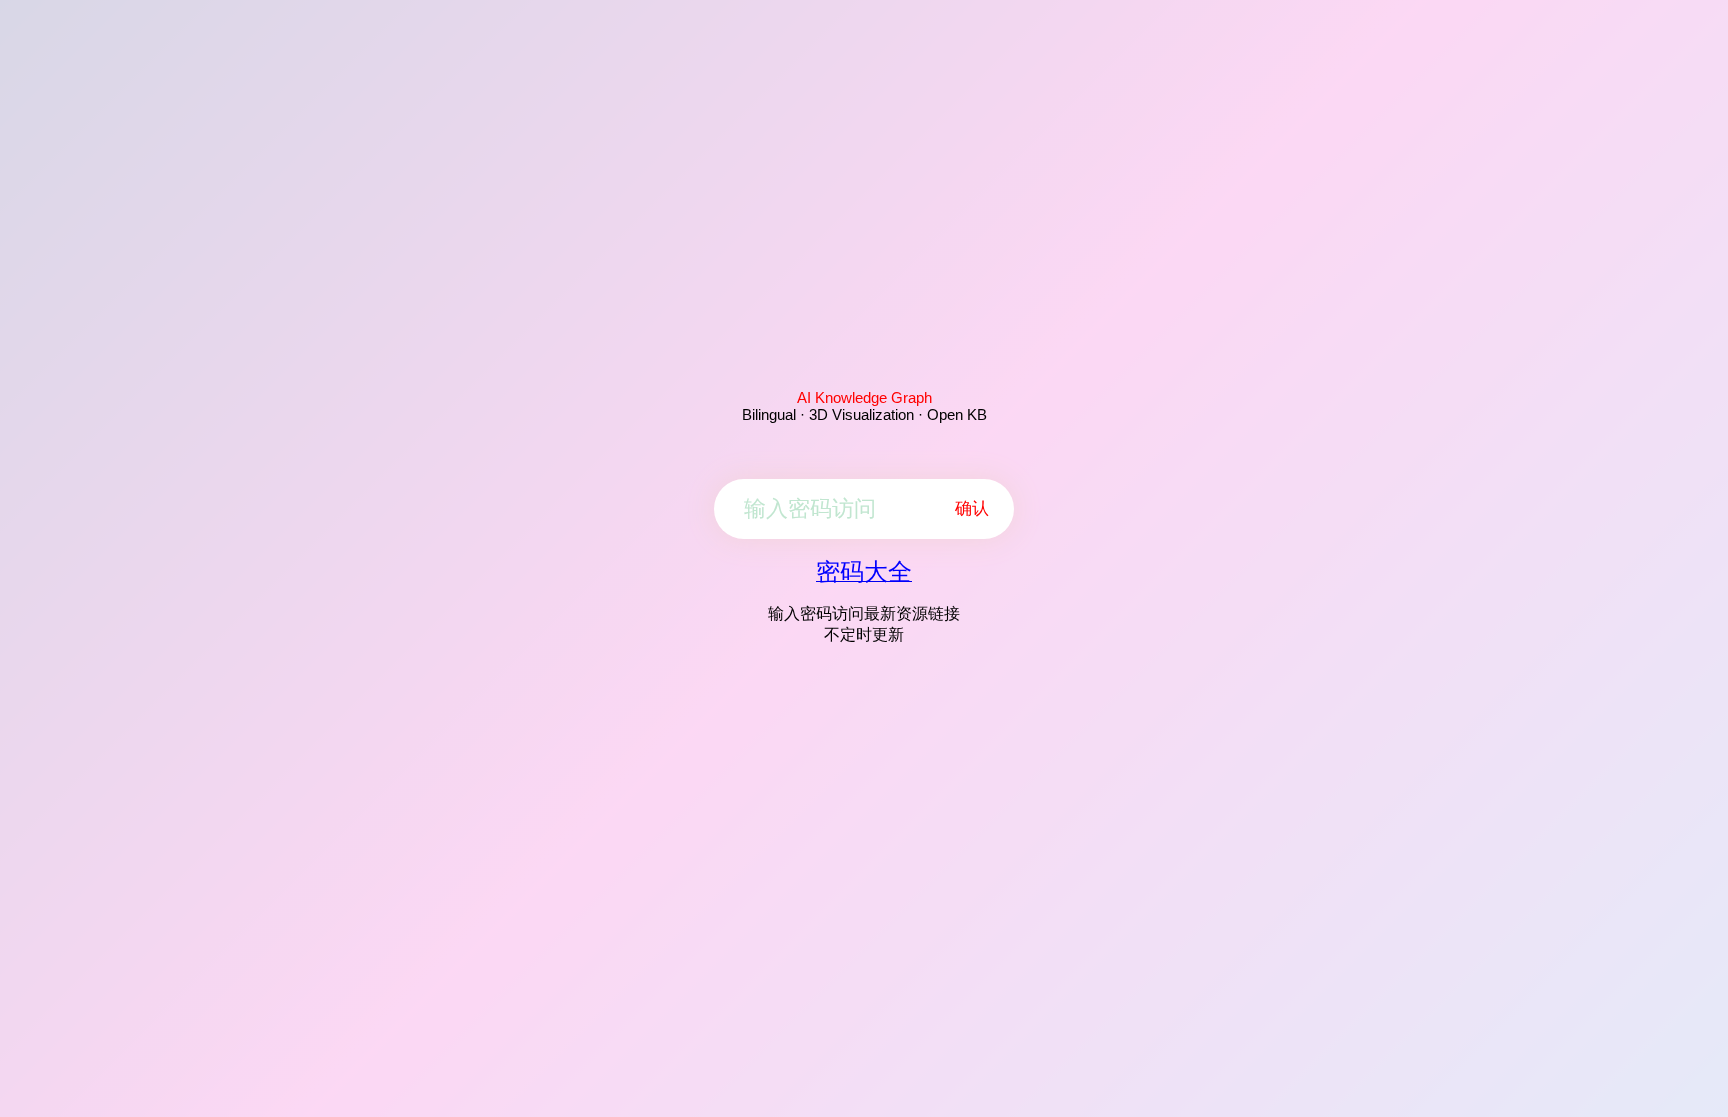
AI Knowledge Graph (864, 397)
